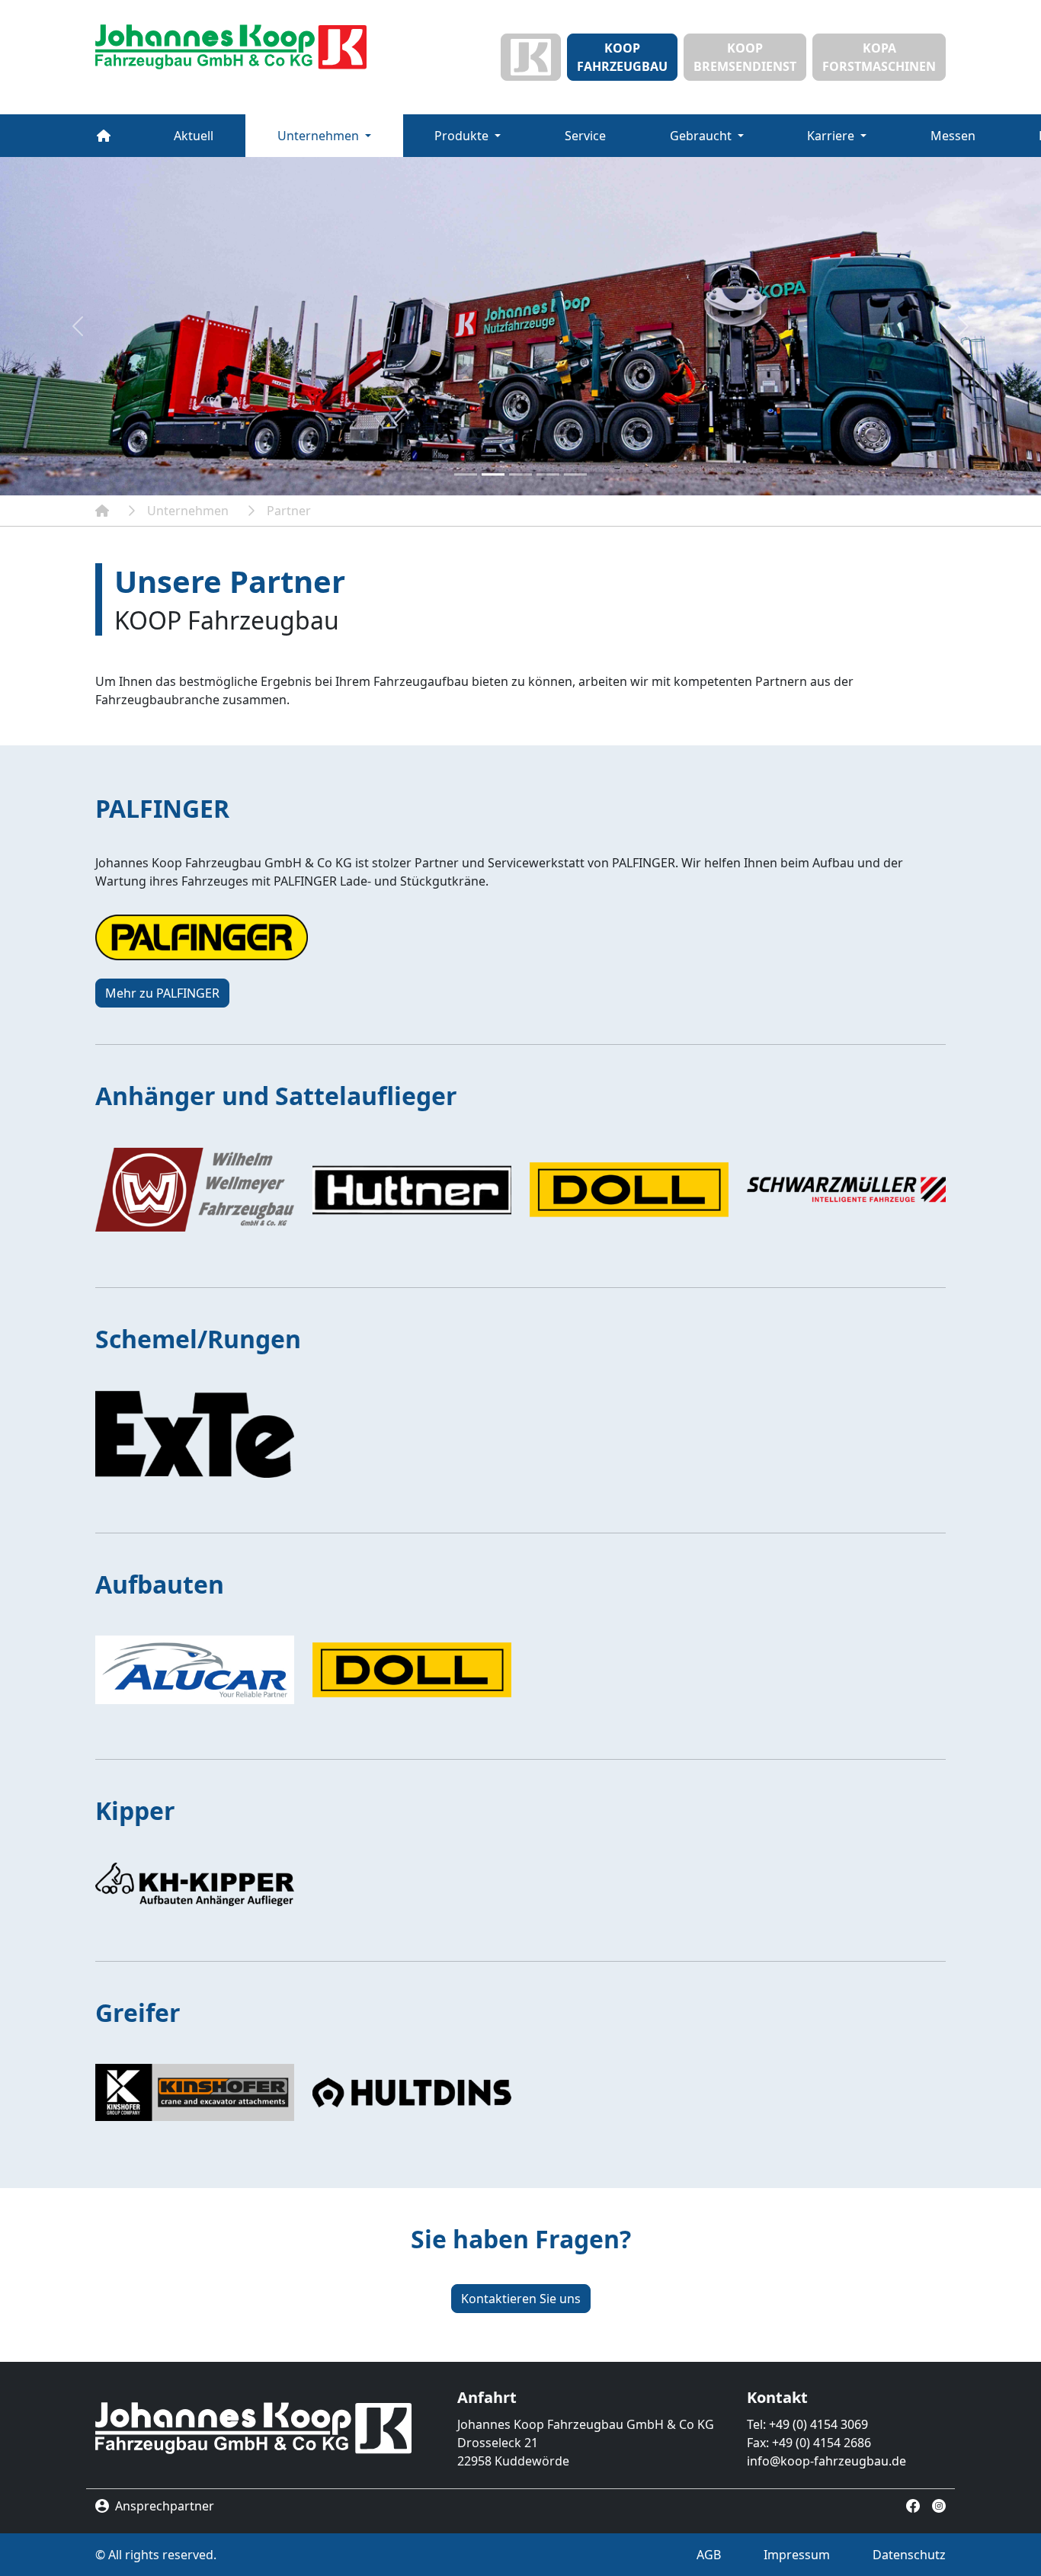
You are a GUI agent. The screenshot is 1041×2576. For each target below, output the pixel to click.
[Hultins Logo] (412, 2092)
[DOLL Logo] (629, 1190)
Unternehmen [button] (320, 136)
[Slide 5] (575, 474)
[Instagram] (939, 2504)
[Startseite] (231, 47)
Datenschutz (909, 2555)
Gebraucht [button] (702, 136)
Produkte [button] (463, 136)
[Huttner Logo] (412, 1190)
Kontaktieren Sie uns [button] (521, 2299)
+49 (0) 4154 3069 (818, 2424)
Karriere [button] (832, 136)
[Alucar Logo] (195, 1670)
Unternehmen (188, 511)
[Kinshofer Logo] (195, 2092)
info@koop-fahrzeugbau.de (826, 2461)
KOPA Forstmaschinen (879, 57)
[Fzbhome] (104, 136)
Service (585, 136)
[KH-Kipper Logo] (195, 1884)
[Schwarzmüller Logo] (846, 1190)
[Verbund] (531, 57)
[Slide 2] (493, 474)
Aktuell (194, 136)
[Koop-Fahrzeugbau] (102, 511)
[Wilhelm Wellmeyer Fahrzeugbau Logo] (195, 1190)
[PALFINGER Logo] (202, 937)
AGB (709, 2555)
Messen (953, 136)
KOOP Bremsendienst (745, 57)
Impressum (797, 2555)
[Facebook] (913, 2504)
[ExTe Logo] (195, 1434)
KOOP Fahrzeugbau (622, 57)
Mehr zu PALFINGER (162, 993)
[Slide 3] (520, 474)
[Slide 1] (466, 474)
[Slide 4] (548, 474)
